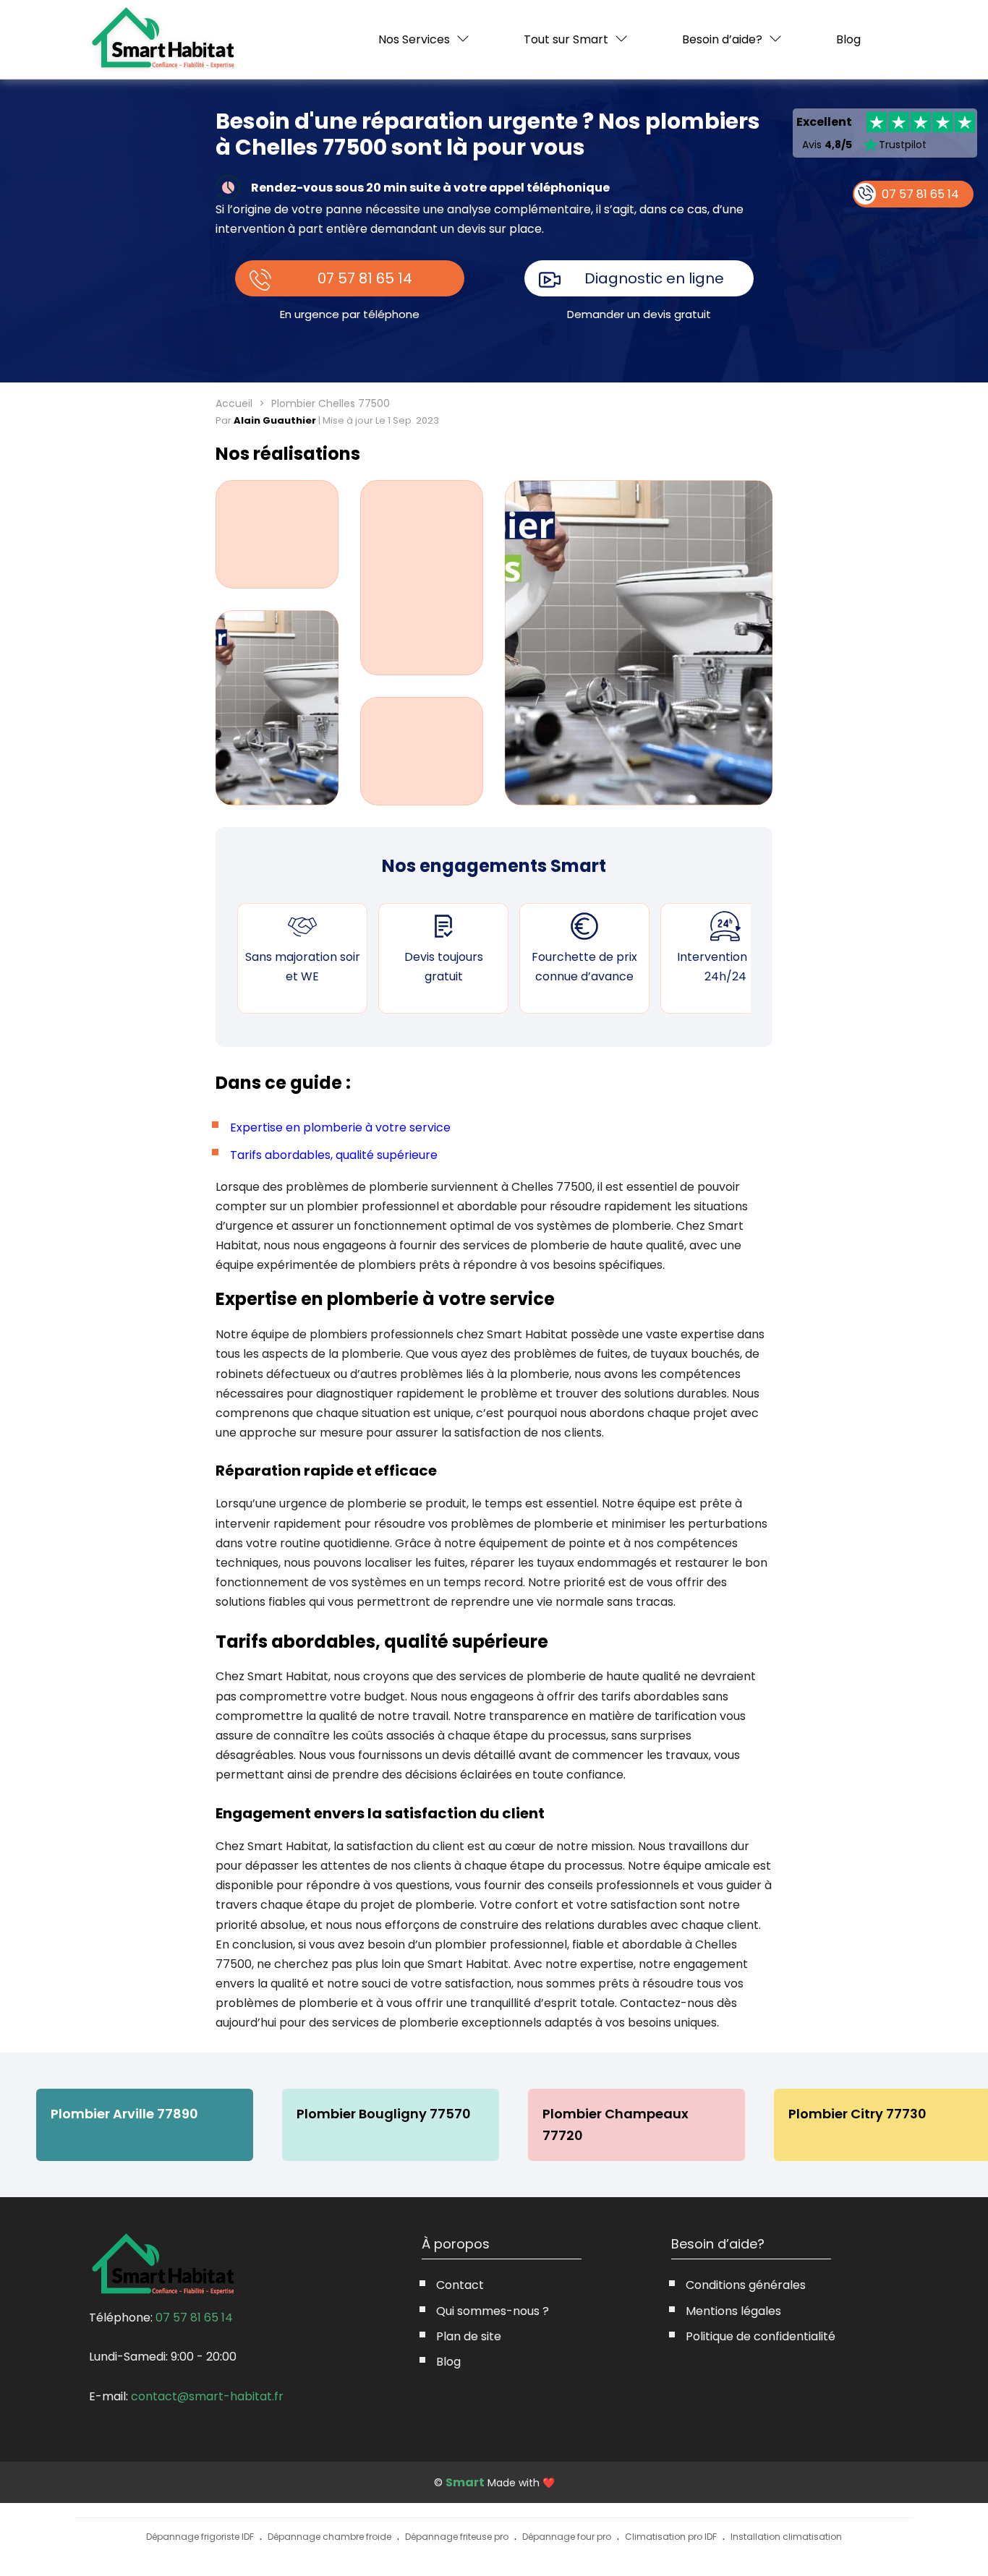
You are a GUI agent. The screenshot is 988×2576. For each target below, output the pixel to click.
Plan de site (469, 2336)
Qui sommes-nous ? (493, 2311)
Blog (848, 40)
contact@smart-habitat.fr (207, 2396)
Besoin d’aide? (722, 39)
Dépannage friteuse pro (457, 2537)
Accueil (234, 403)
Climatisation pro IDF (671, 2537)
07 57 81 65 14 (365, 278)
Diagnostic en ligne (654, 278)
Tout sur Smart (566, 39)
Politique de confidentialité (761, 2336)
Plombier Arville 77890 (124, 2114)
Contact (460, 2285)
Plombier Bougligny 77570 (384, 2114)
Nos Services (414, 39)
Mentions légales (733, 2311)
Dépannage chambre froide (329, 2537)
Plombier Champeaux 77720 (616, 2124)
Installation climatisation (786, 2537)
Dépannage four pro (567, 2537)
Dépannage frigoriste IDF (200, 2537)
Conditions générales (746, 2285)
